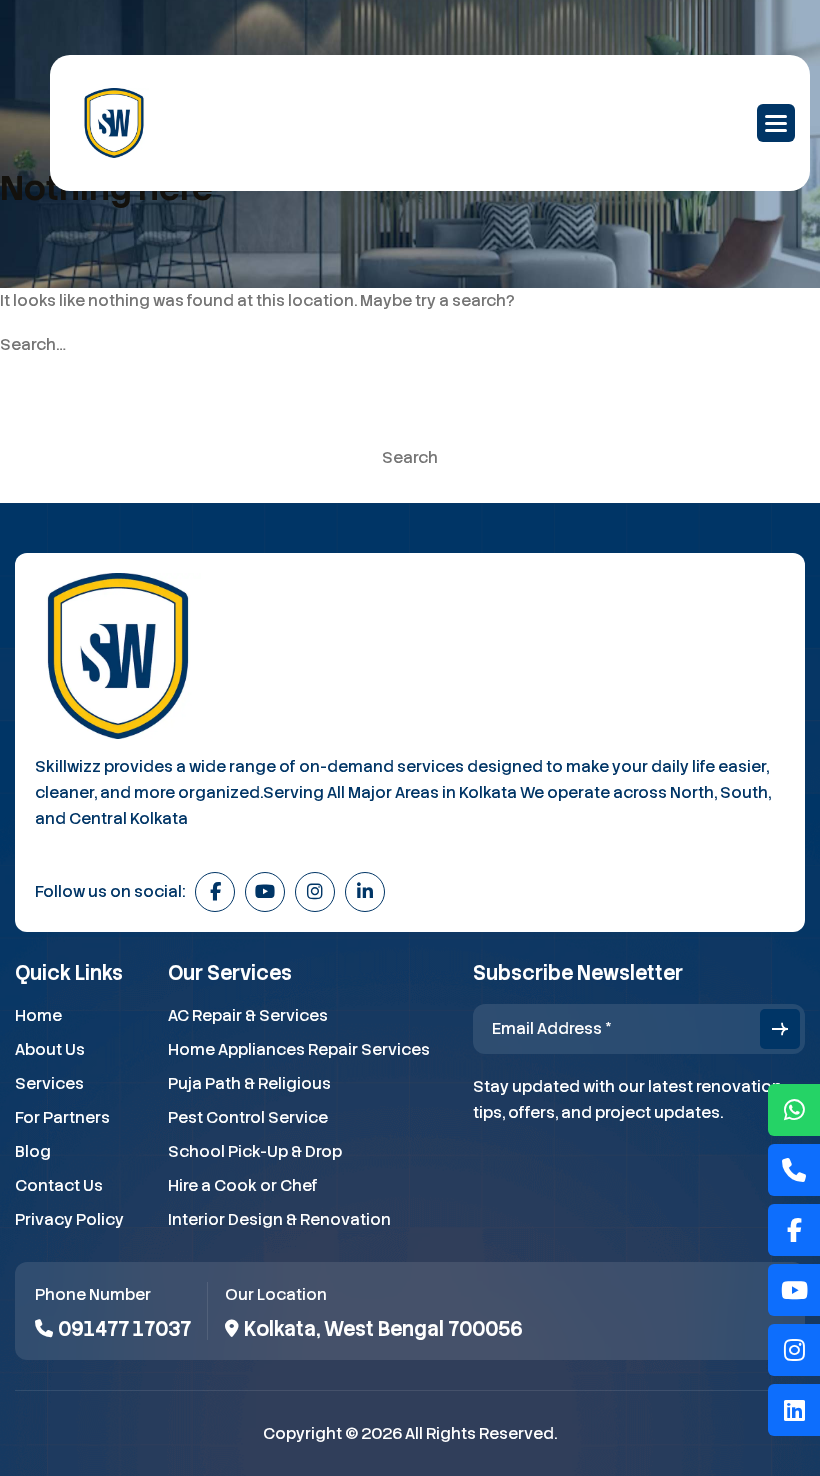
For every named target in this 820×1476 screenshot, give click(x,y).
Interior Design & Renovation (279, 1219)
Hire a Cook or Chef (243, 1185)
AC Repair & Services (248, 1015)
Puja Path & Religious (249, 1083)
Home (38, 1015)
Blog (33, 1151)
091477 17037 (124, 1329)
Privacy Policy (69, 1219)
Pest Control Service (248, 1117)
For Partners (62, 1117)
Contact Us (59, 1185)
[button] (776, 123)
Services (49, 1083)
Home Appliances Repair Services (299, 1049)
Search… (33, 345)
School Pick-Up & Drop (255, 1151)
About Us (50, 1049)
